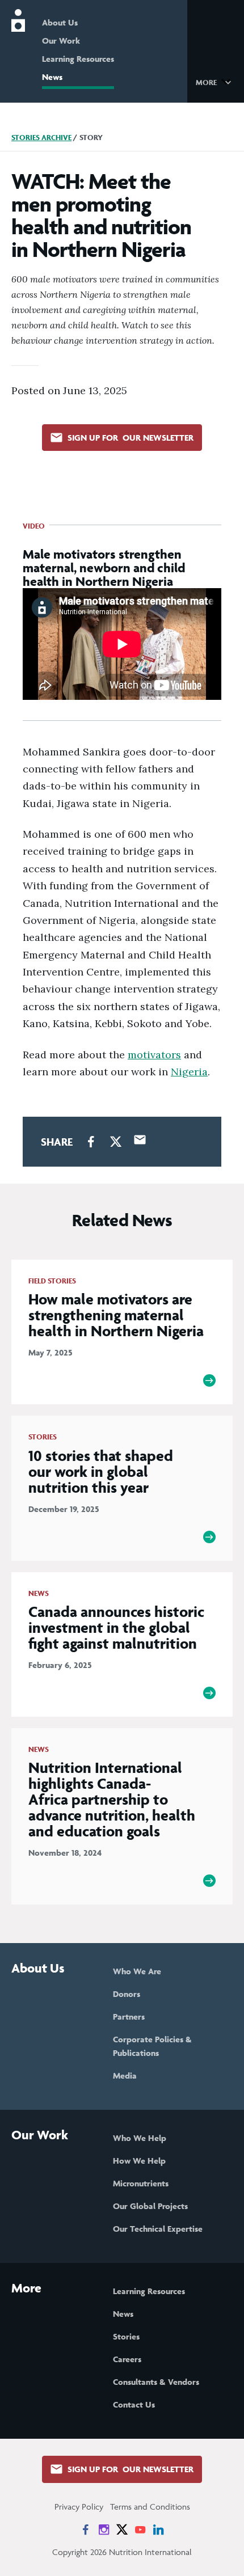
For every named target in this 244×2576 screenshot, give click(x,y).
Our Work (61, 41)
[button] (215, 82)
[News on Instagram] (104, 2529)
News (52, 77)
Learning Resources (78, 59)
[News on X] (122, 2529)
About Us (60, 22)
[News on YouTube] (140, 2529)
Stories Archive (41, 138)
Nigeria (189, 1072)
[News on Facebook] (86, 2529)
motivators (154, 1055)
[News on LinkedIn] (158, 2529)
